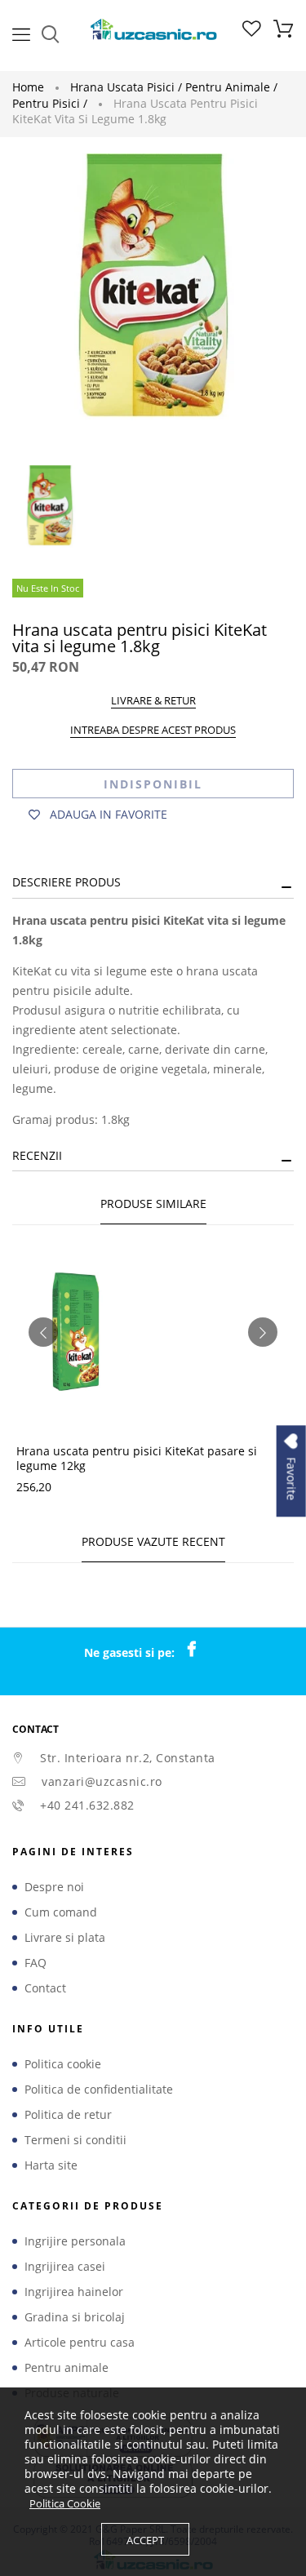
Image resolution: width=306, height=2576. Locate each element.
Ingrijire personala (75, 2241)
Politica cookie (63, 2064)
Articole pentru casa (80, 2343)
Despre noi (54, 1887)
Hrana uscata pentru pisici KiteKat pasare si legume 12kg (137, 1458)
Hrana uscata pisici (126, 87)
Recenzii (37, 1155)
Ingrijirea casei (65, 2267)
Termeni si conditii (75, 2140)
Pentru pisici (50, 103)
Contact (45, 1988)
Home (28, 87)
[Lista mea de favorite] (252, 32)
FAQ (35, 1963)
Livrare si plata (65, 1938)
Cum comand (61, 1912)
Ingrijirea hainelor (74, 2292)
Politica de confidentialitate (99, 2090)
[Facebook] (200, 1650)
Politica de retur (68, 2115)
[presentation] (43, 1332)
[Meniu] (21, 33)
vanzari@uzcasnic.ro (102, 1781)
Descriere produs (67, 882)
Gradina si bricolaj (75, 2317)
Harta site (51, 2165)
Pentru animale (231, 87)
